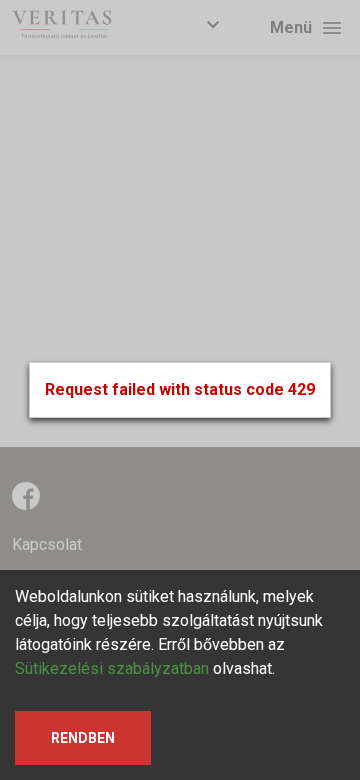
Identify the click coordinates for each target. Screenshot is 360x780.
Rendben (83, 738)
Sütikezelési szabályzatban (112, 668)
